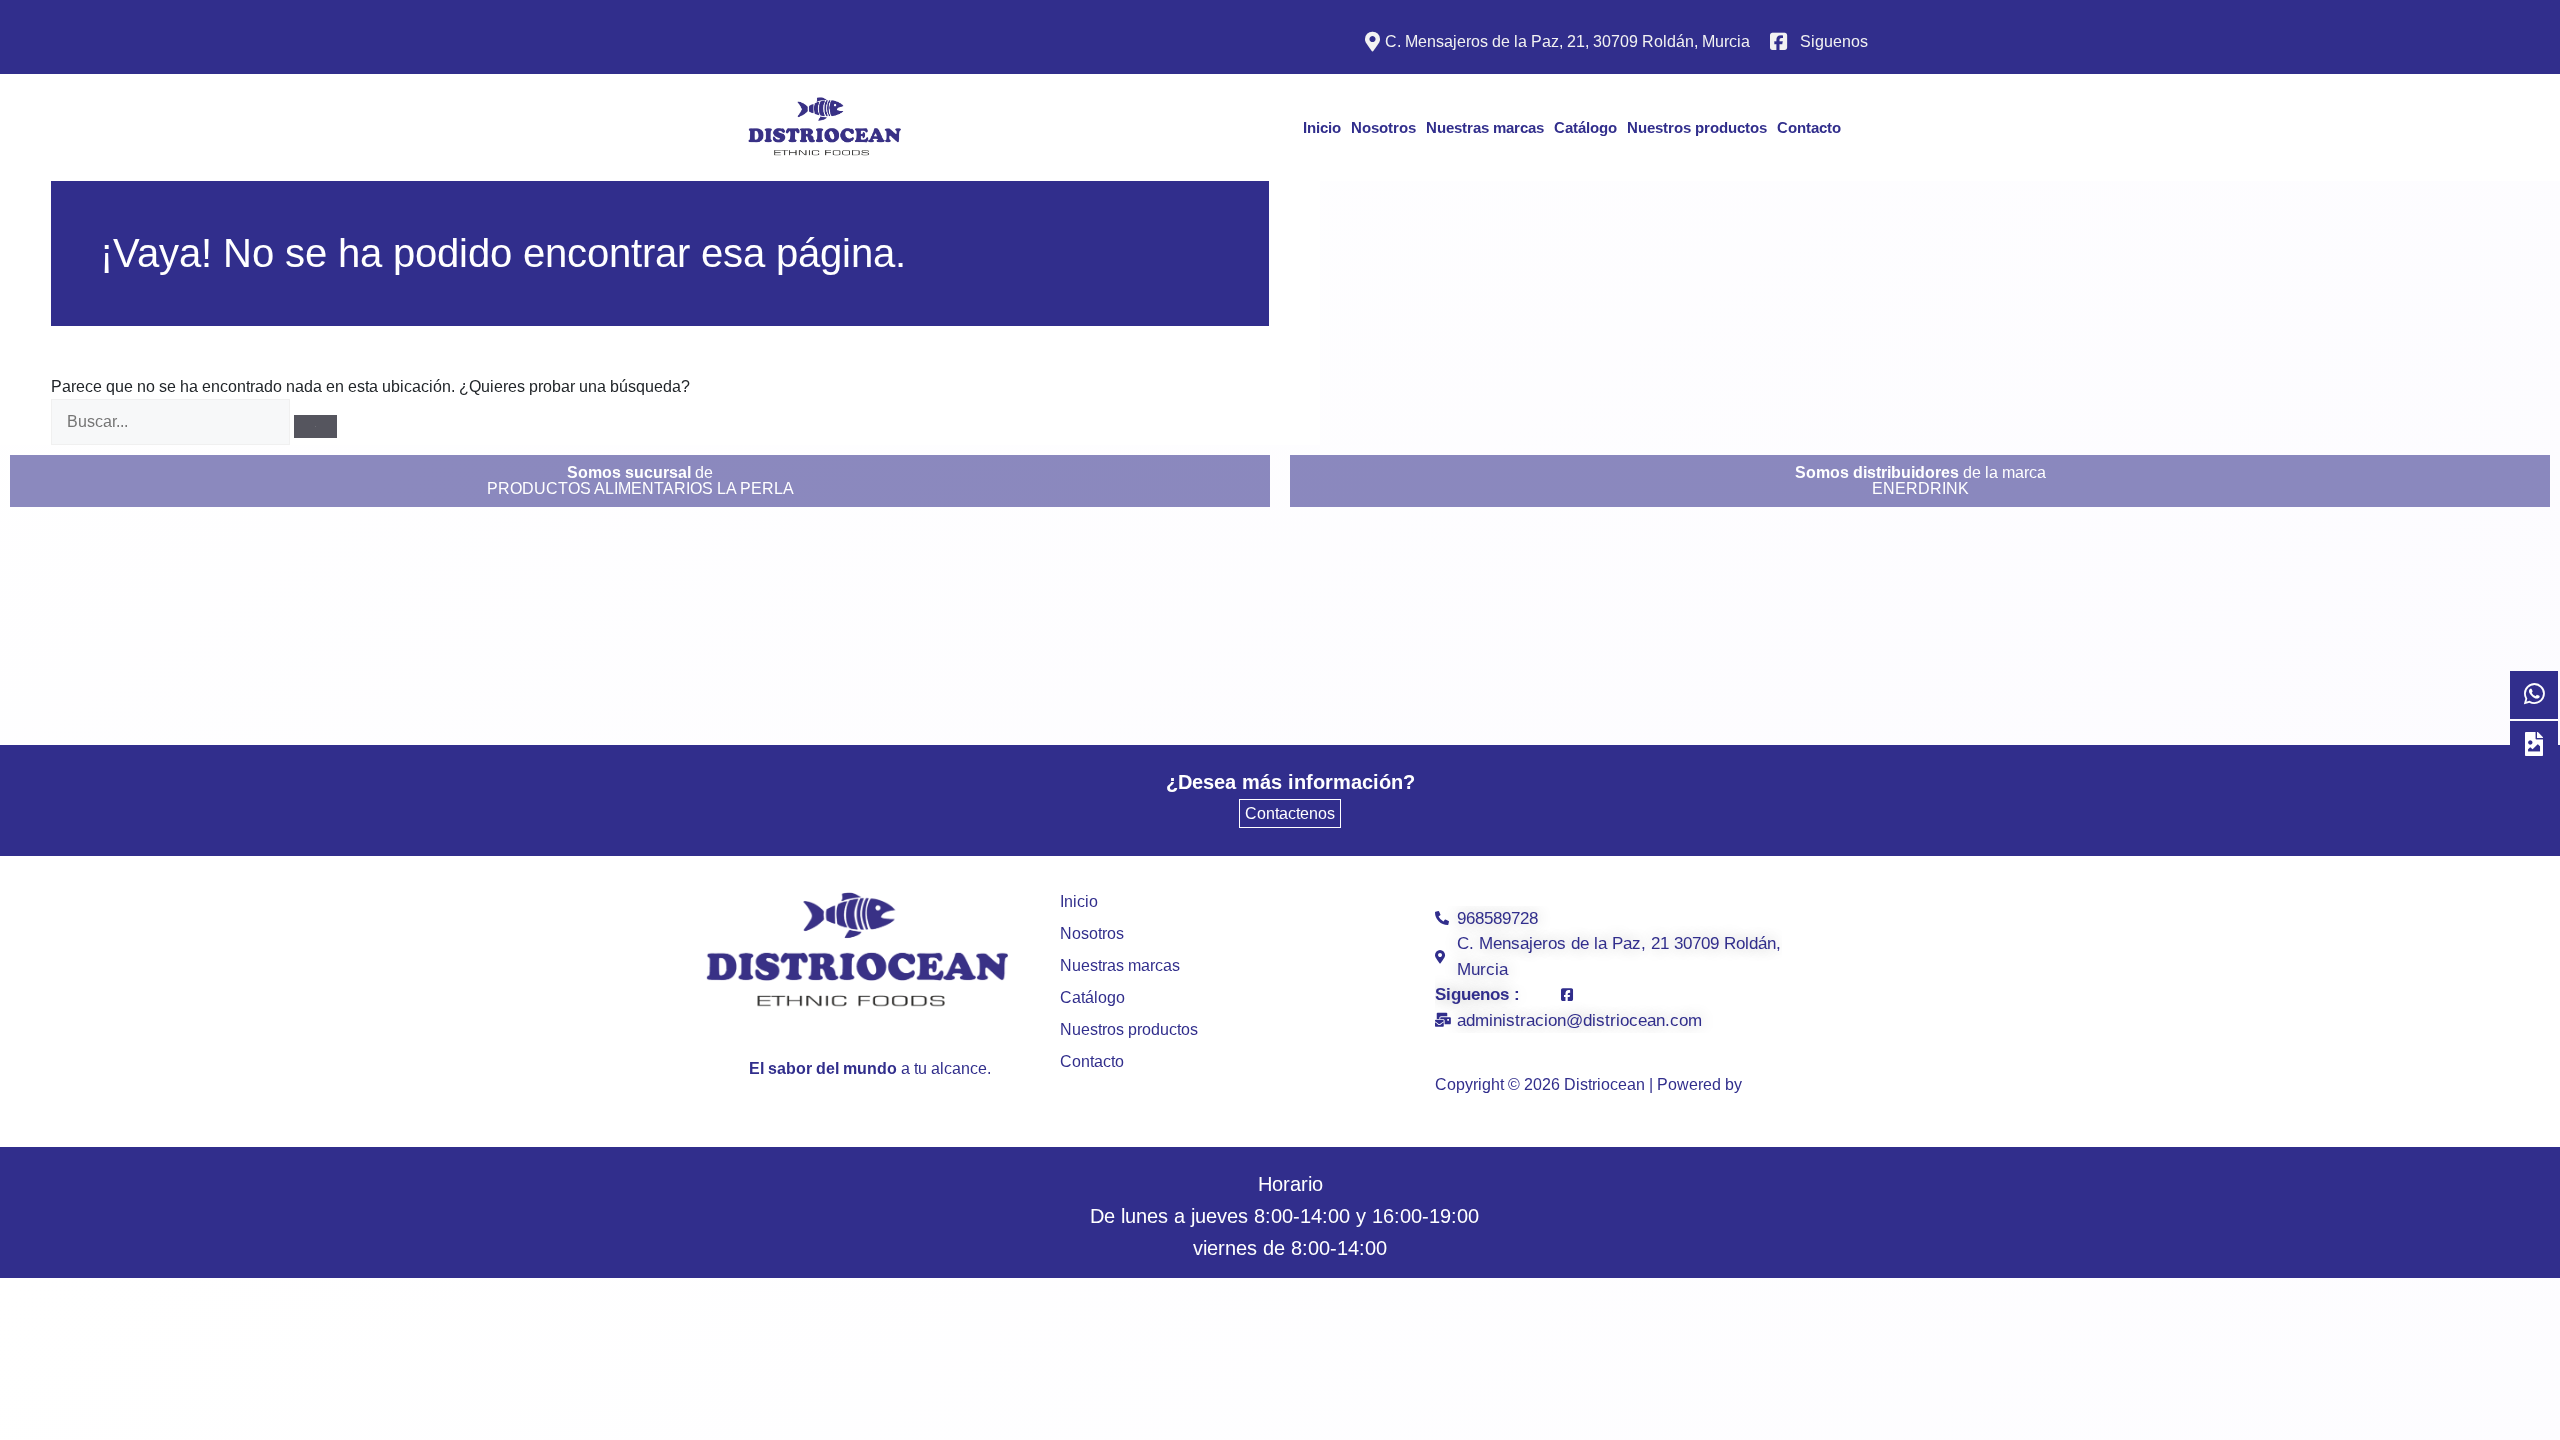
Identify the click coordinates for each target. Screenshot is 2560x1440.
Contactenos (1290, 813)
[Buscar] (315, 427)
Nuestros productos (1697, 127)
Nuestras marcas (1485, 127)
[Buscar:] (170, 422)
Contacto (1809, 127)
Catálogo (1585, 127)
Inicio (1322, 127)
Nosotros (1383, 127)
